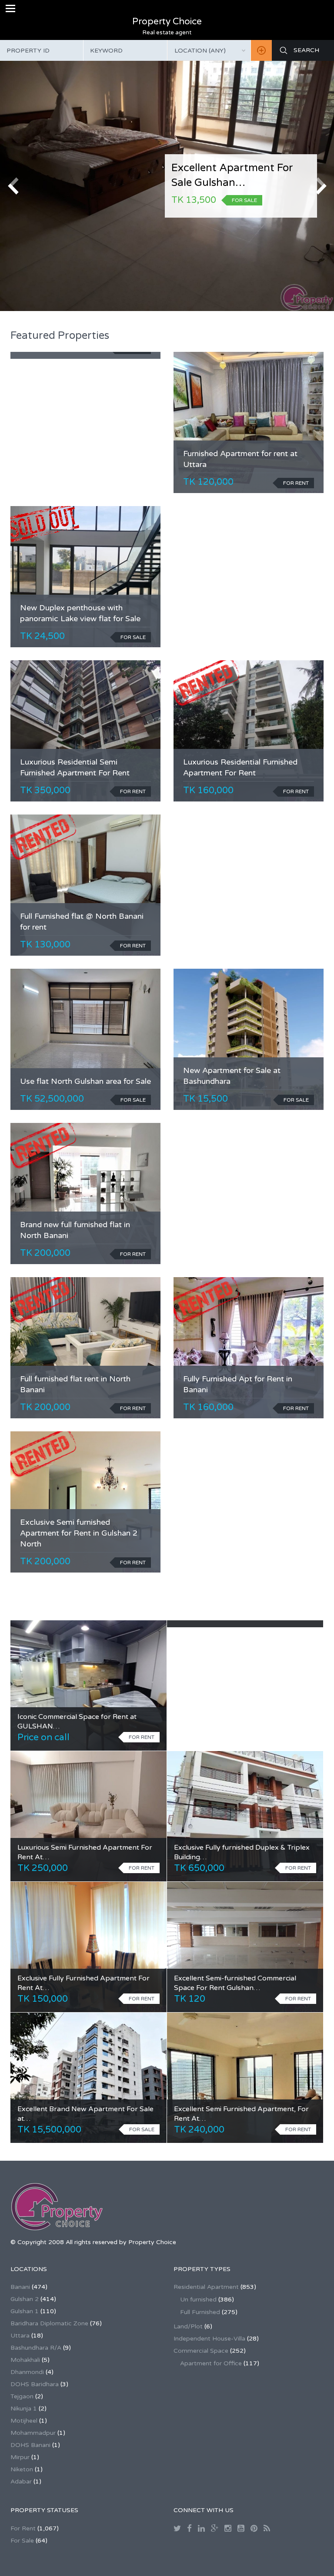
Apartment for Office (211, 2363)
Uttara (20, 2336)
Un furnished (198, 2300)
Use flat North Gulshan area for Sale (85, 1081)
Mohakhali (25, 2360)
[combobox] (209, 50)
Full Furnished (200, 2312)
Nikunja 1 (24, 2409)
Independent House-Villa (209, 2339)
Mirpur (20, 2457)
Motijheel (24, 2421)
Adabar (21, 2482)
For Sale (22, 2541)
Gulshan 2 (25, 2299)
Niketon (22, 2469)
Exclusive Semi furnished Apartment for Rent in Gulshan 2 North (79, 1533)
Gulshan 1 (25, 2311)
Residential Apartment (206, 2287)
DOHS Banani (30, 2445)
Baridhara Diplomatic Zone (49, 2323)
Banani (20, 2287)
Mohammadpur (33, 2433)
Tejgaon (22, 2396)
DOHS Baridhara (35, 2384)
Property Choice (167, 22)
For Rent (23, 2528)
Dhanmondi (27, 2372)
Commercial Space (201, 2351)
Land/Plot (188, 2326)
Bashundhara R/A (36, 2348)
